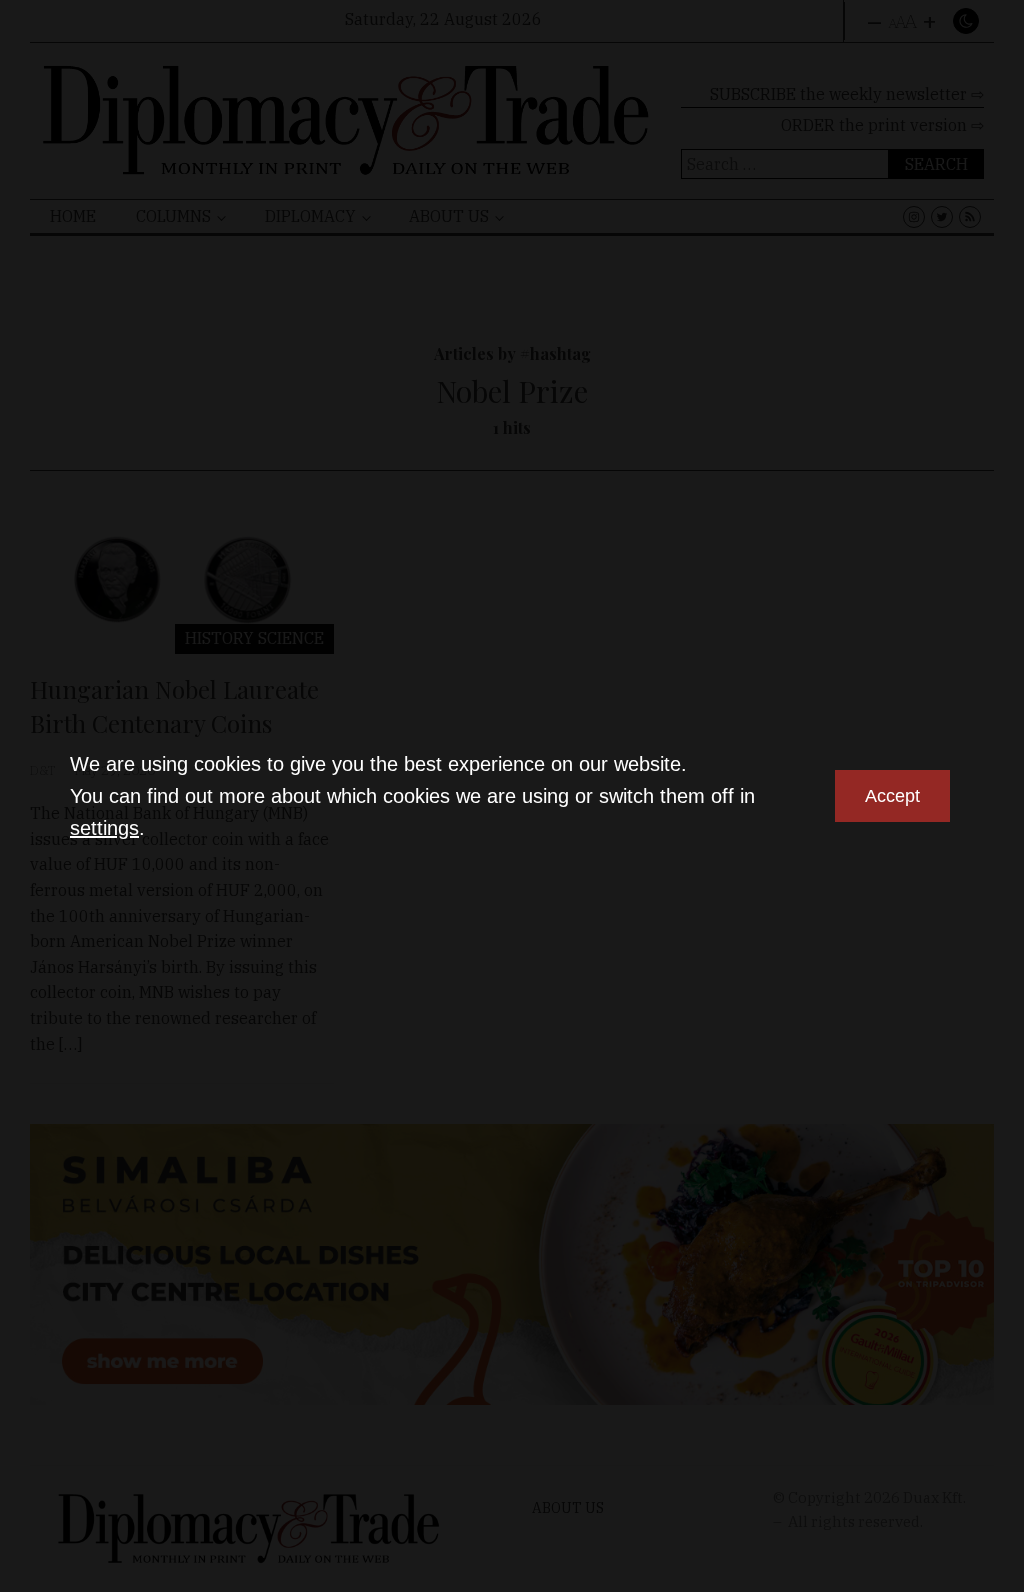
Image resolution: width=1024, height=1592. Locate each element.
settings (104, 828)
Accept (892, 796)
